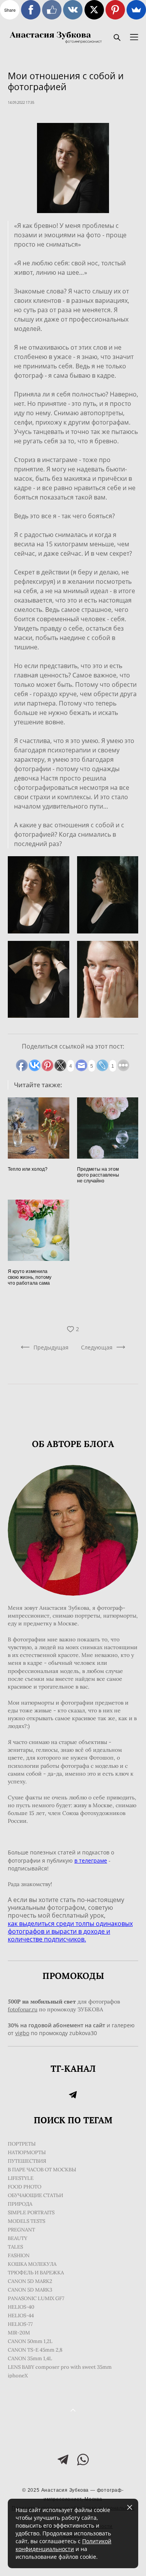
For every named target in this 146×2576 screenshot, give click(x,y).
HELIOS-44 (21, 2316)
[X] (94, 10)
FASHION (19, 2255)
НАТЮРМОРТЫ (27, 2152)
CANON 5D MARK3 (30, 2290)
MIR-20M (19, 2333)
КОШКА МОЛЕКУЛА (32, 2264)
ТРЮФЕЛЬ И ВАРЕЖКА (36, 2273)
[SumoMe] (136, 10)
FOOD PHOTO (25, 2187)
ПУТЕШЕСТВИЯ (27, 2161)
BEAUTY (18, 2238)
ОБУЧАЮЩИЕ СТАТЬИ (35, 2195)
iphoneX (18, 2376)
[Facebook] (31, 10)
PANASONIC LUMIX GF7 (36, 2298)
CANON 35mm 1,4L (30, 2358)
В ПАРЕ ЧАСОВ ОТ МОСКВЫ (42, 2170)
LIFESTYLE (21, 2178)
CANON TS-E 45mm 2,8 (35, 2350)
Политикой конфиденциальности (63, 2545)
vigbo (22, 2033)
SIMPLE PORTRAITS (31, 2212)
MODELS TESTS (26, 2221)
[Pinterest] (115, 10)
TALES (15, 2247)
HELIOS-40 (21, 2307)
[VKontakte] (73, 10)
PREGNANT (21, 2230)
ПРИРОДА (20, 2204)
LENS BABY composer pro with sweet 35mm (60, 2367)
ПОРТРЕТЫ (22, 2144)
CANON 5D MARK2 (30, 2281)
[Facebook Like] (52, 10)
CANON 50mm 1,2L (30, 2341)
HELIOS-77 (20, 2324)
